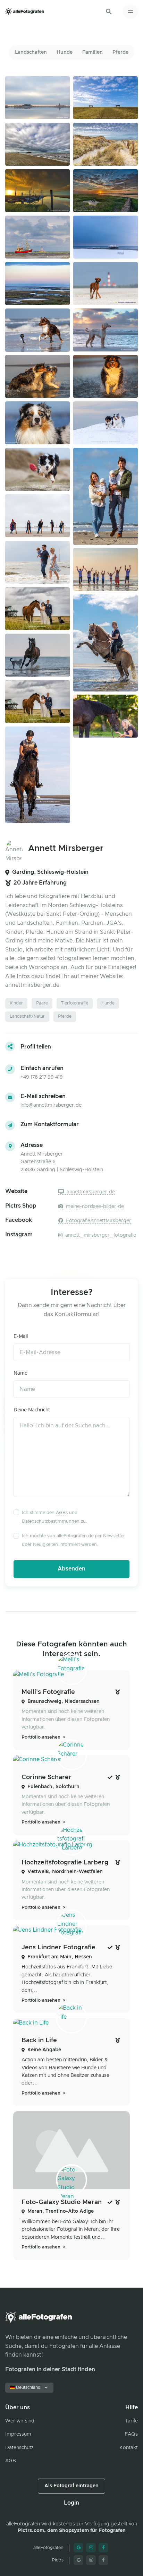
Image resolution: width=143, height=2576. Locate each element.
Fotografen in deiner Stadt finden (50, 2369)
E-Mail (21, 1337)
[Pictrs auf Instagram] (91, 2560)
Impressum (18, 2434)
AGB (11, 2461)
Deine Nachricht (32, 1410)
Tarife (131, 2421)
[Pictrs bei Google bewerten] (78, 2560)
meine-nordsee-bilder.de (94, 1207)
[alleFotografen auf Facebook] (103, 2548)
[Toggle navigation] (130, 12)
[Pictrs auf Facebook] (103, 2560)
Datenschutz (19, 2448)
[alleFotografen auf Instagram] (91, 2548)
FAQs (131, 2434)
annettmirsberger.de (90, 1192)
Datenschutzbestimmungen (51, 1521)
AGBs (62, 1513)
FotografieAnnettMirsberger (98, 1221)
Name (20, 1373)
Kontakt (129, 2448)
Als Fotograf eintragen (71, 2486)
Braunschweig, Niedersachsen (64, 1702)
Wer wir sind (20, 2421)
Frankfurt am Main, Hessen (60, 1957)
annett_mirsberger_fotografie (100, 1235)
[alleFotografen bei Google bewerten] (78, 2548)
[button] (109, 11)
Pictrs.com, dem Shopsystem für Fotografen (72, 2531)
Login (71, 2503)
